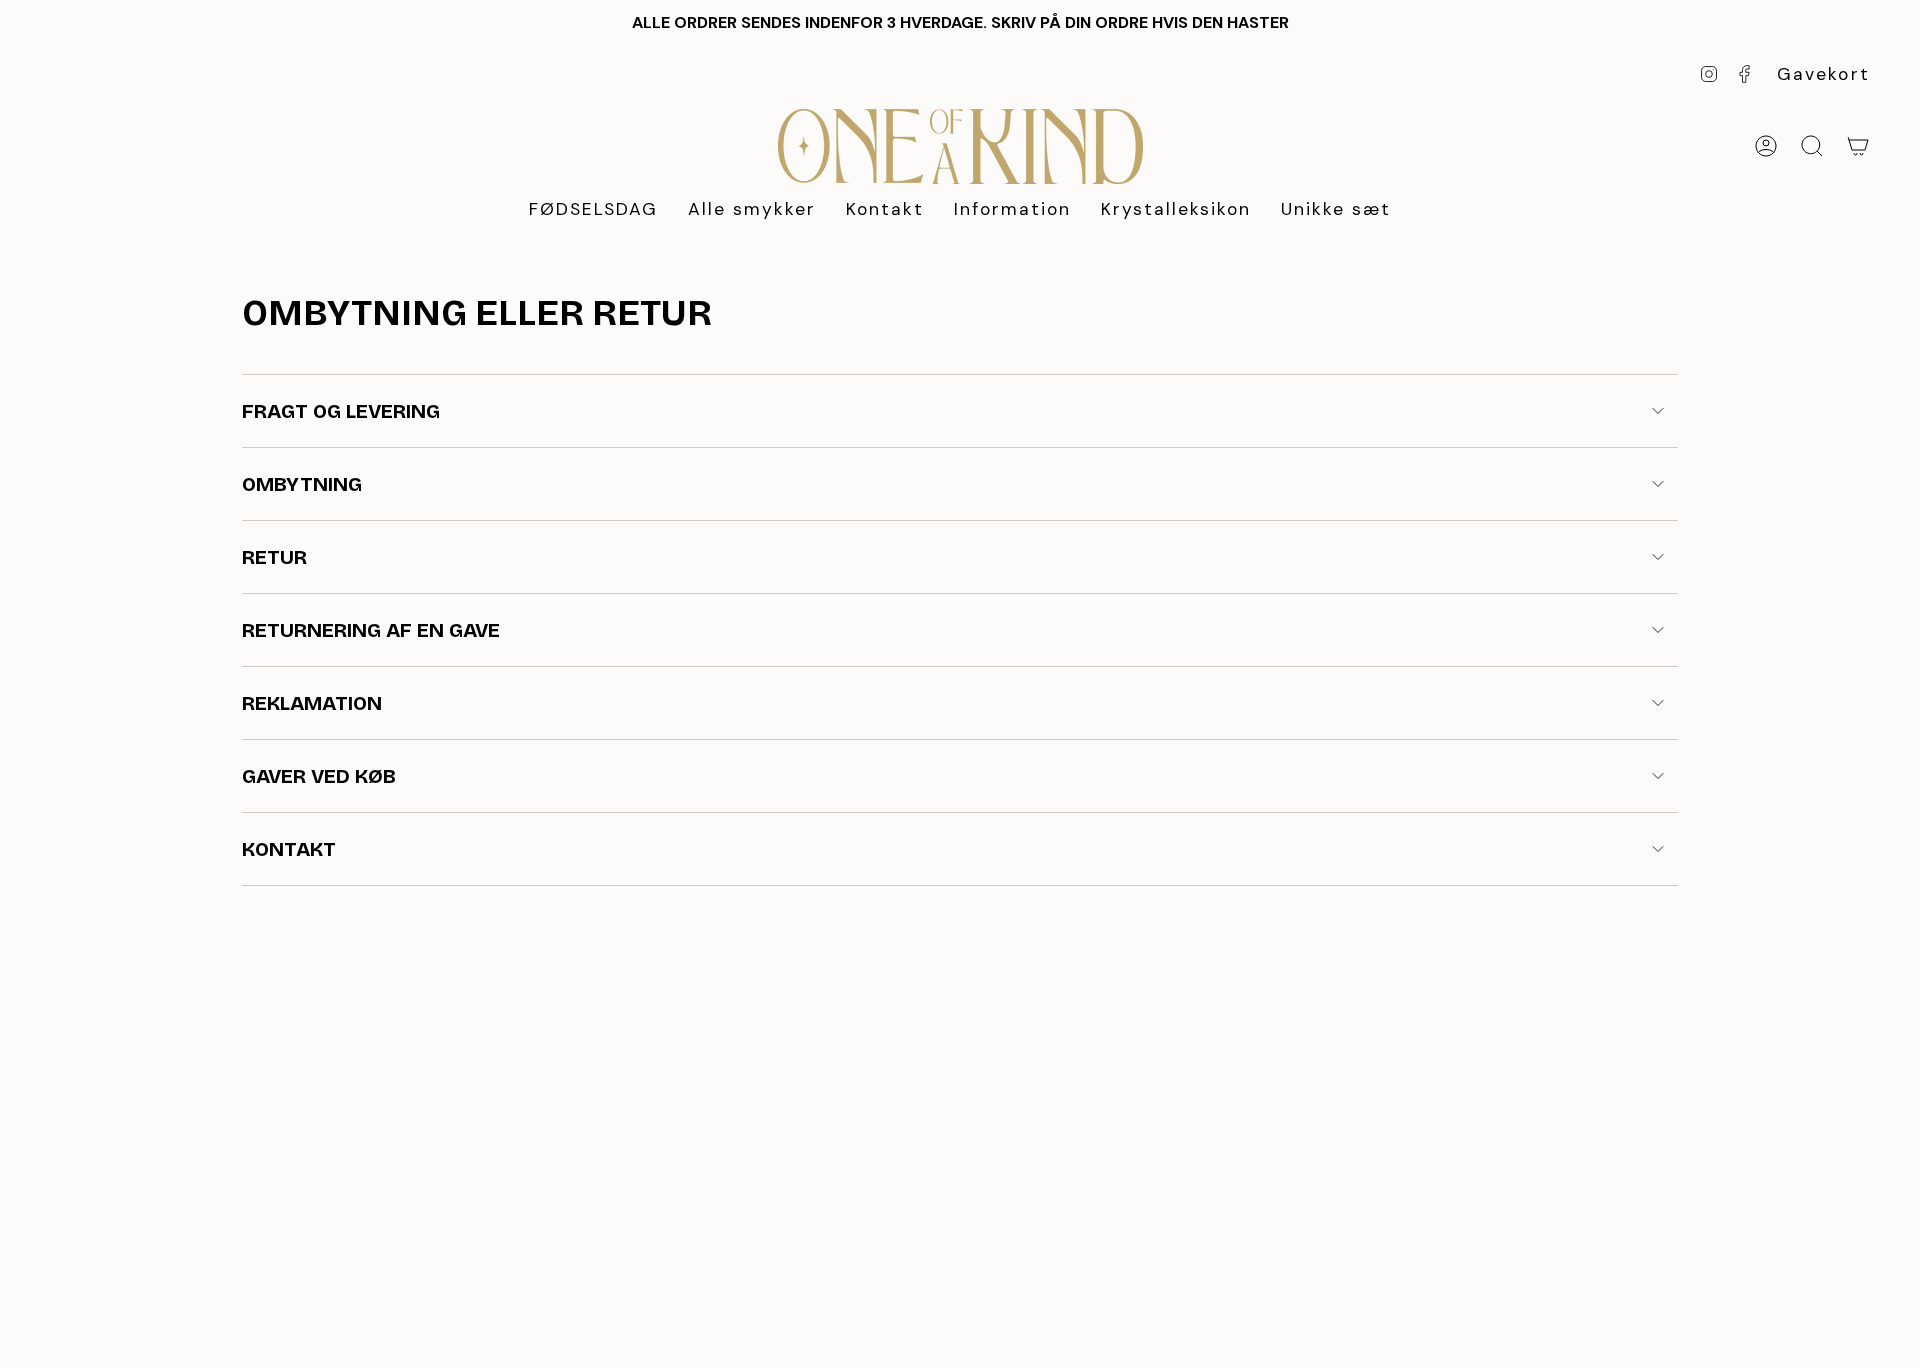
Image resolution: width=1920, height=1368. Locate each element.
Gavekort (1824, 74)
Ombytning (302, 484)
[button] (752, 210)
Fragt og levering (341, 411)
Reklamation (312, 703)
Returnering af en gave (371, 630)
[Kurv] (1858, 146)
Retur (274, 557)
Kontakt (289, 849)
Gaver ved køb (319, 776)
